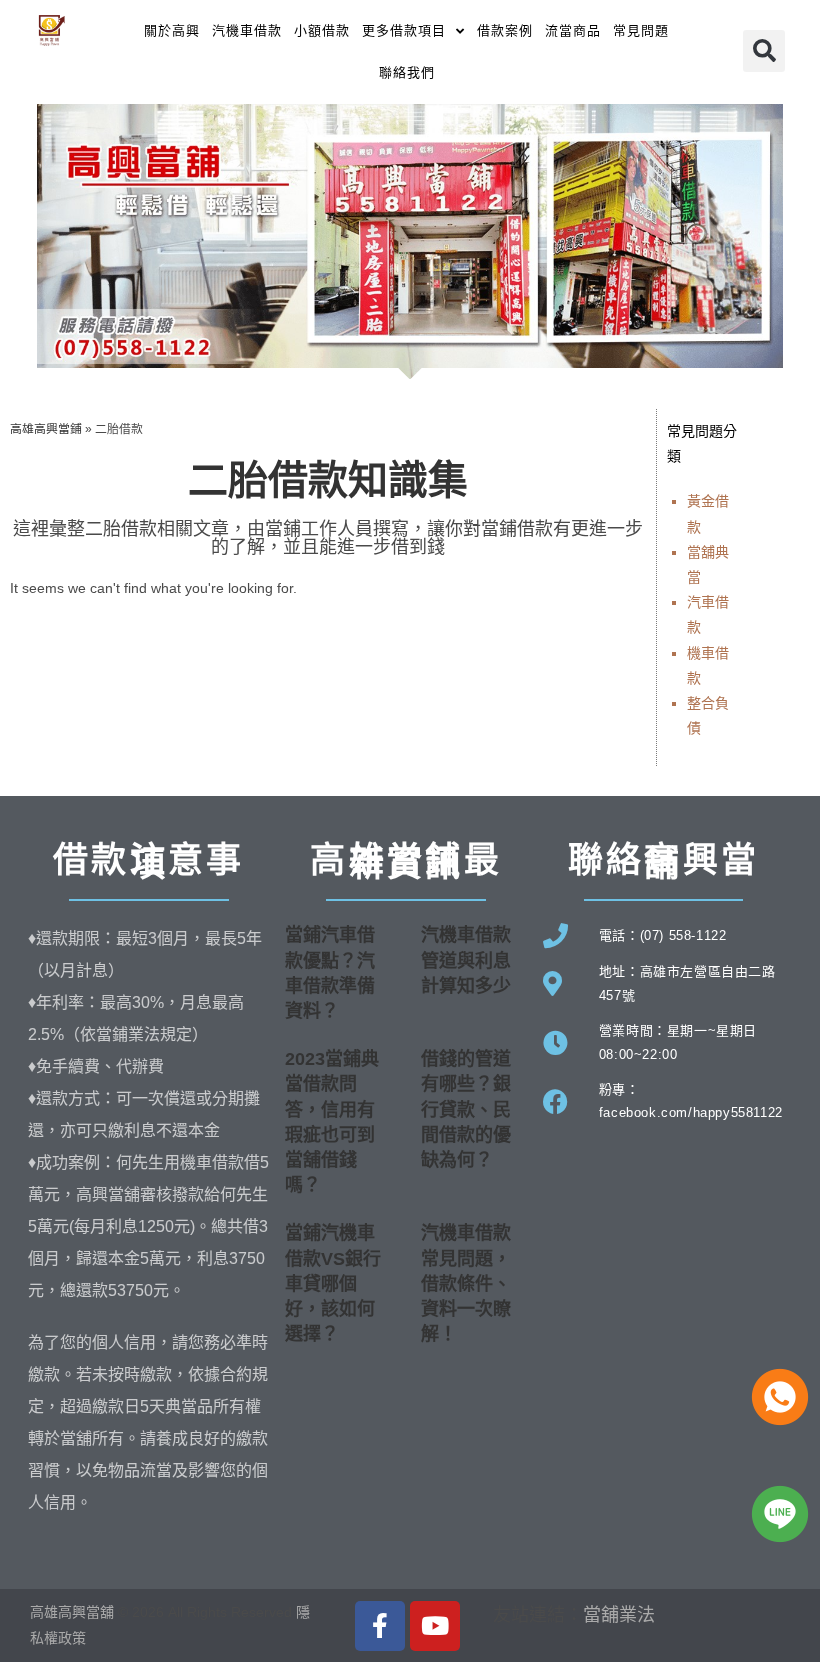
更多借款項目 (404, 30)
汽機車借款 (247, 30)
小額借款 (322, 30)
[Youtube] (435, 1626)
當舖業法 (619, 1615)
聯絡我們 (407, 72)
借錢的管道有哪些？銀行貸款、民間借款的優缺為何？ (466, 1109)
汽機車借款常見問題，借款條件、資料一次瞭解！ (466, 1283)
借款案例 (505, 30)
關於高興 (172, 30)
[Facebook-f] (380, 1626)
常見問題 (641, 30)
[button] (764, 51)
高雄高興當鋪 (46, 429)
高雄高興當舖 (74, 1612)
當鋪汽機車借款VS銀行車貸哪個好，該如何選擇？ (333, 1283)
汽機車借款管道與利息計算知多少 (466, 960)
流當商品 (573, 30)
